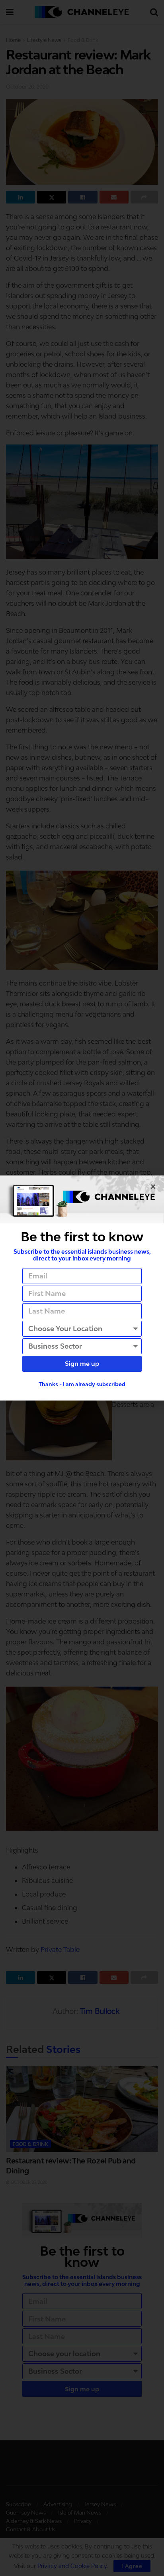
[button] (153, 1186)
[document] (82, 1288)
